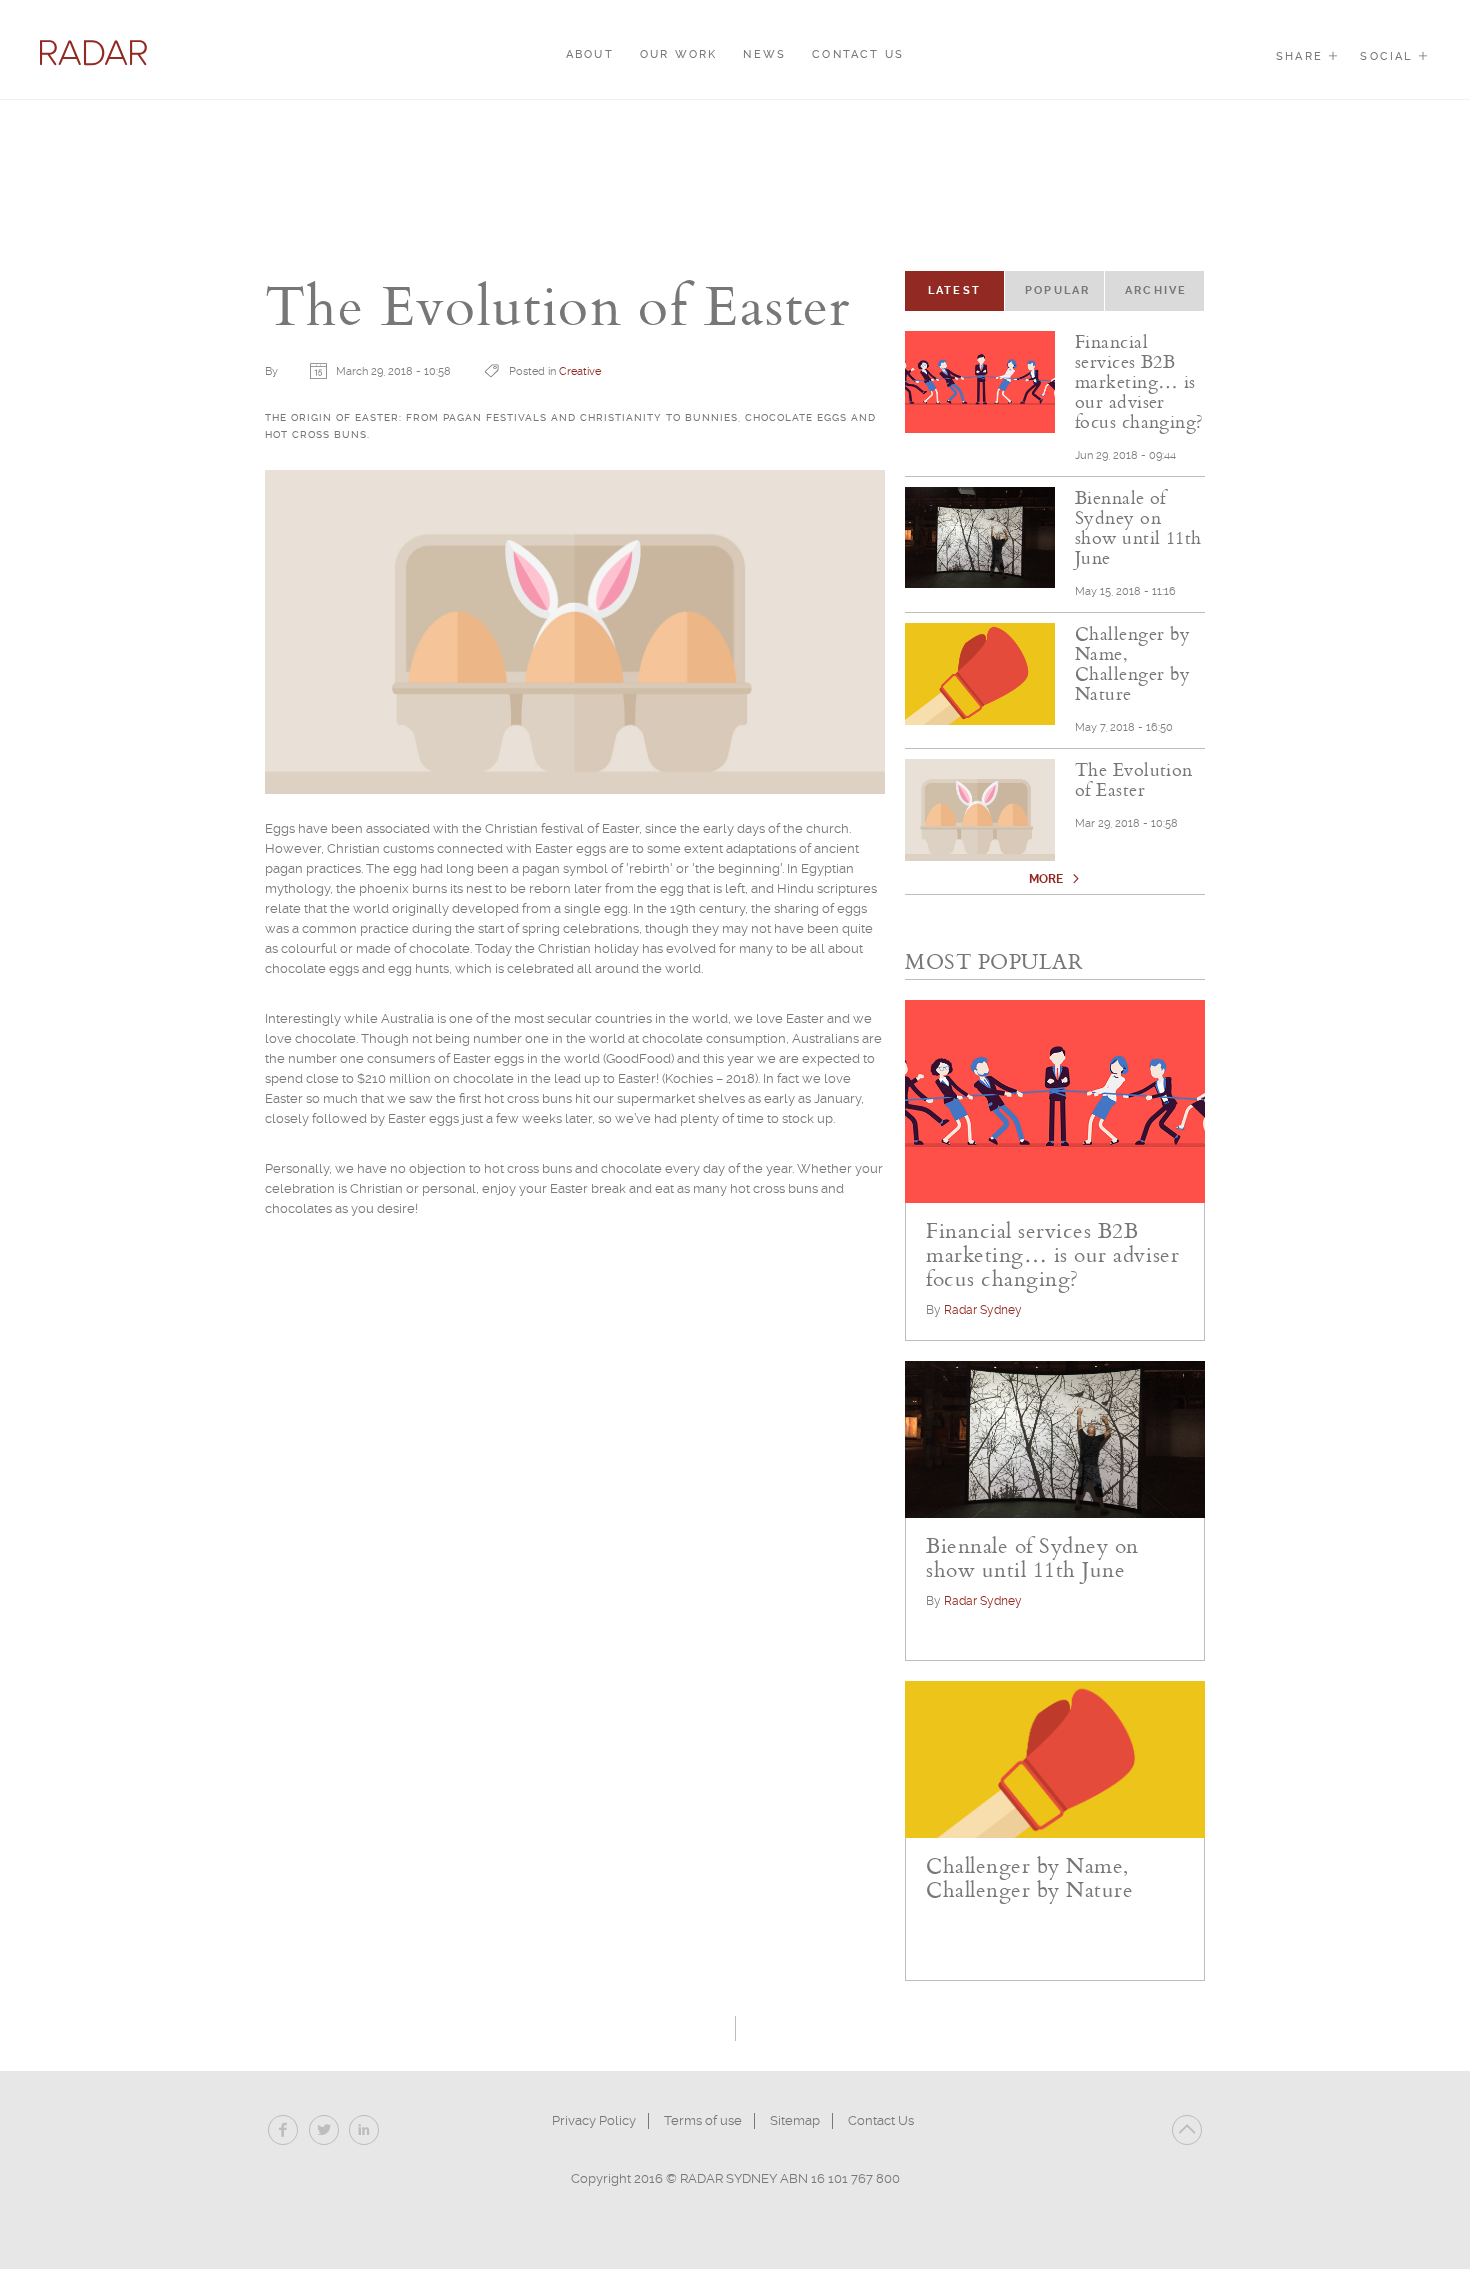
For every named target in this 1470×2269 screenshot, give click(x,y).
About (590, 54)
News (764, 54)
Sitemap (795, 2120)
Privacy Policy (594, 2120)
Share (1302, 56)
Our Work (679, 54)
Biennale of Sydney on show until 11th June (1138, 527)
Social (1388, 56)
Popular (1057, 290)
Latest (966, 290)
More (1047, 879)
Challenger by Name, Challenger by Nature (1133, 663)
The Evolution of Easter (1134, 779)
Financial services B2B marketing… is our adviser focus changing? (1139, 381)
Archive (1156, 290)
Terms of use (703, 2120)
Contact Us (858, 54)
